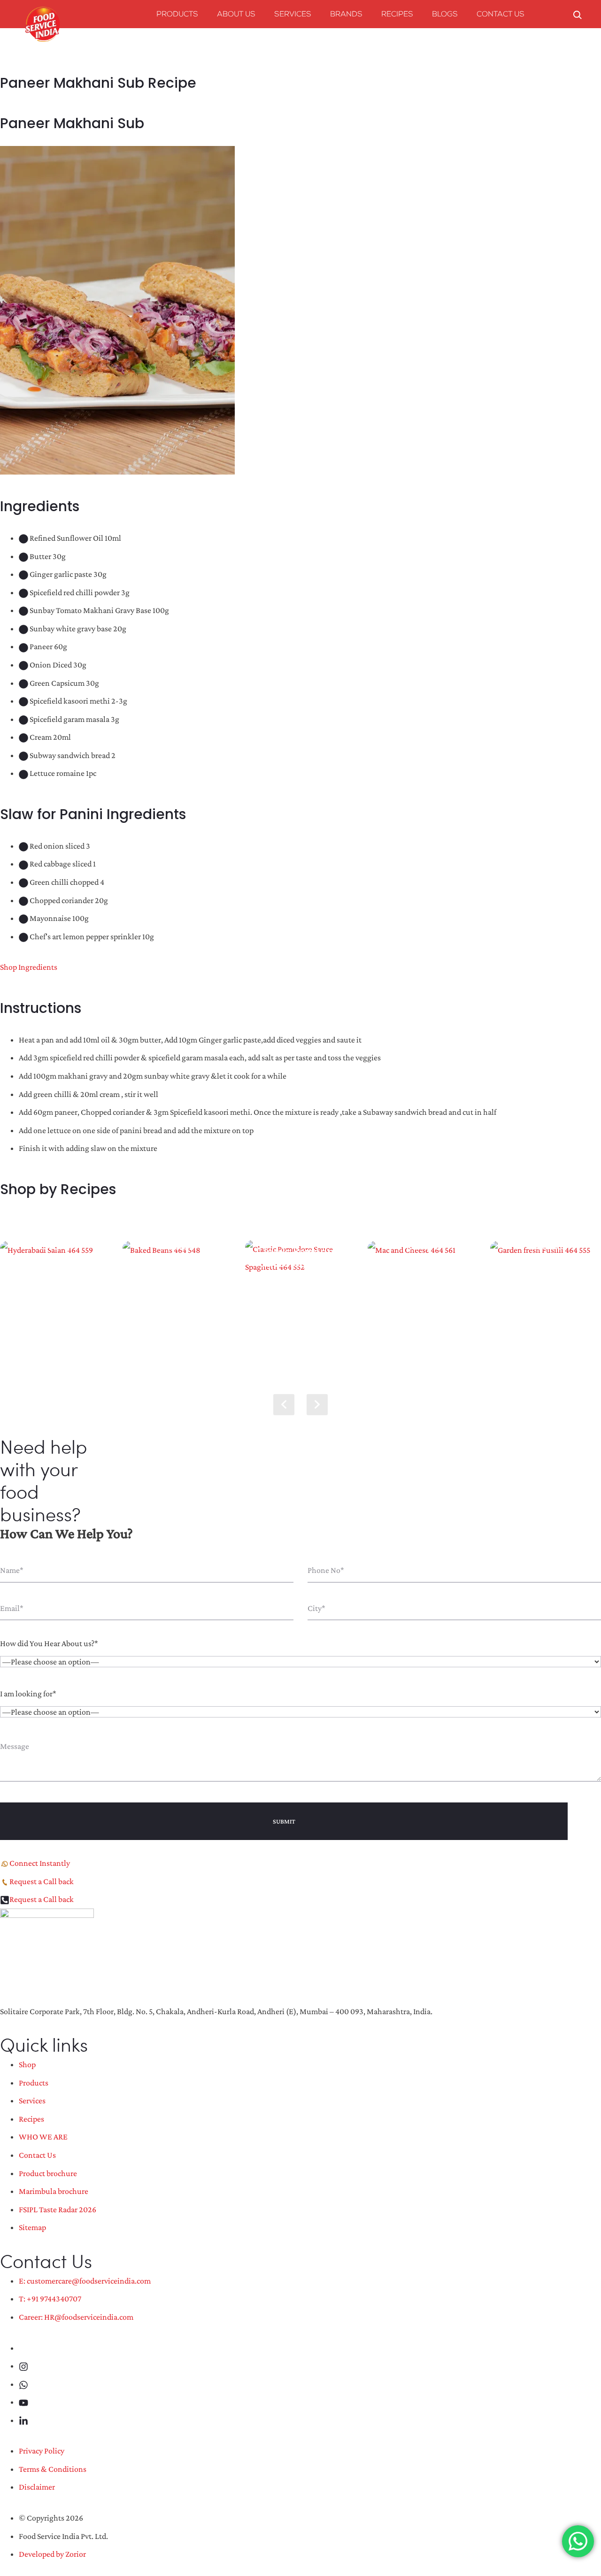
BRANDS (346, 15)
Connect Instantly (40, 1863)
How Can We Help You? (66, 1533)
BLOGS (445, 15)
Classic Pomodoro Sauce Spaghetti (300, 1257)
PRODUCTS (177, 15)
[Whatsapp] (23, 2384)
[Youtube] (23, 2402)
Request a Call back (42, 1881)
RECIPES (397, 15)
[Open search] (578, 14)
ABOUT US (236, 15)
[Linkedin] (23, 2420)
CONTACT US (501, 15)
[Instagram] (23, 2366)
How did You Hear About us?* (49, 1643)
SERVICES (293, 15)
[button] (317, 1405)
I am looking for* (28, 1694)
